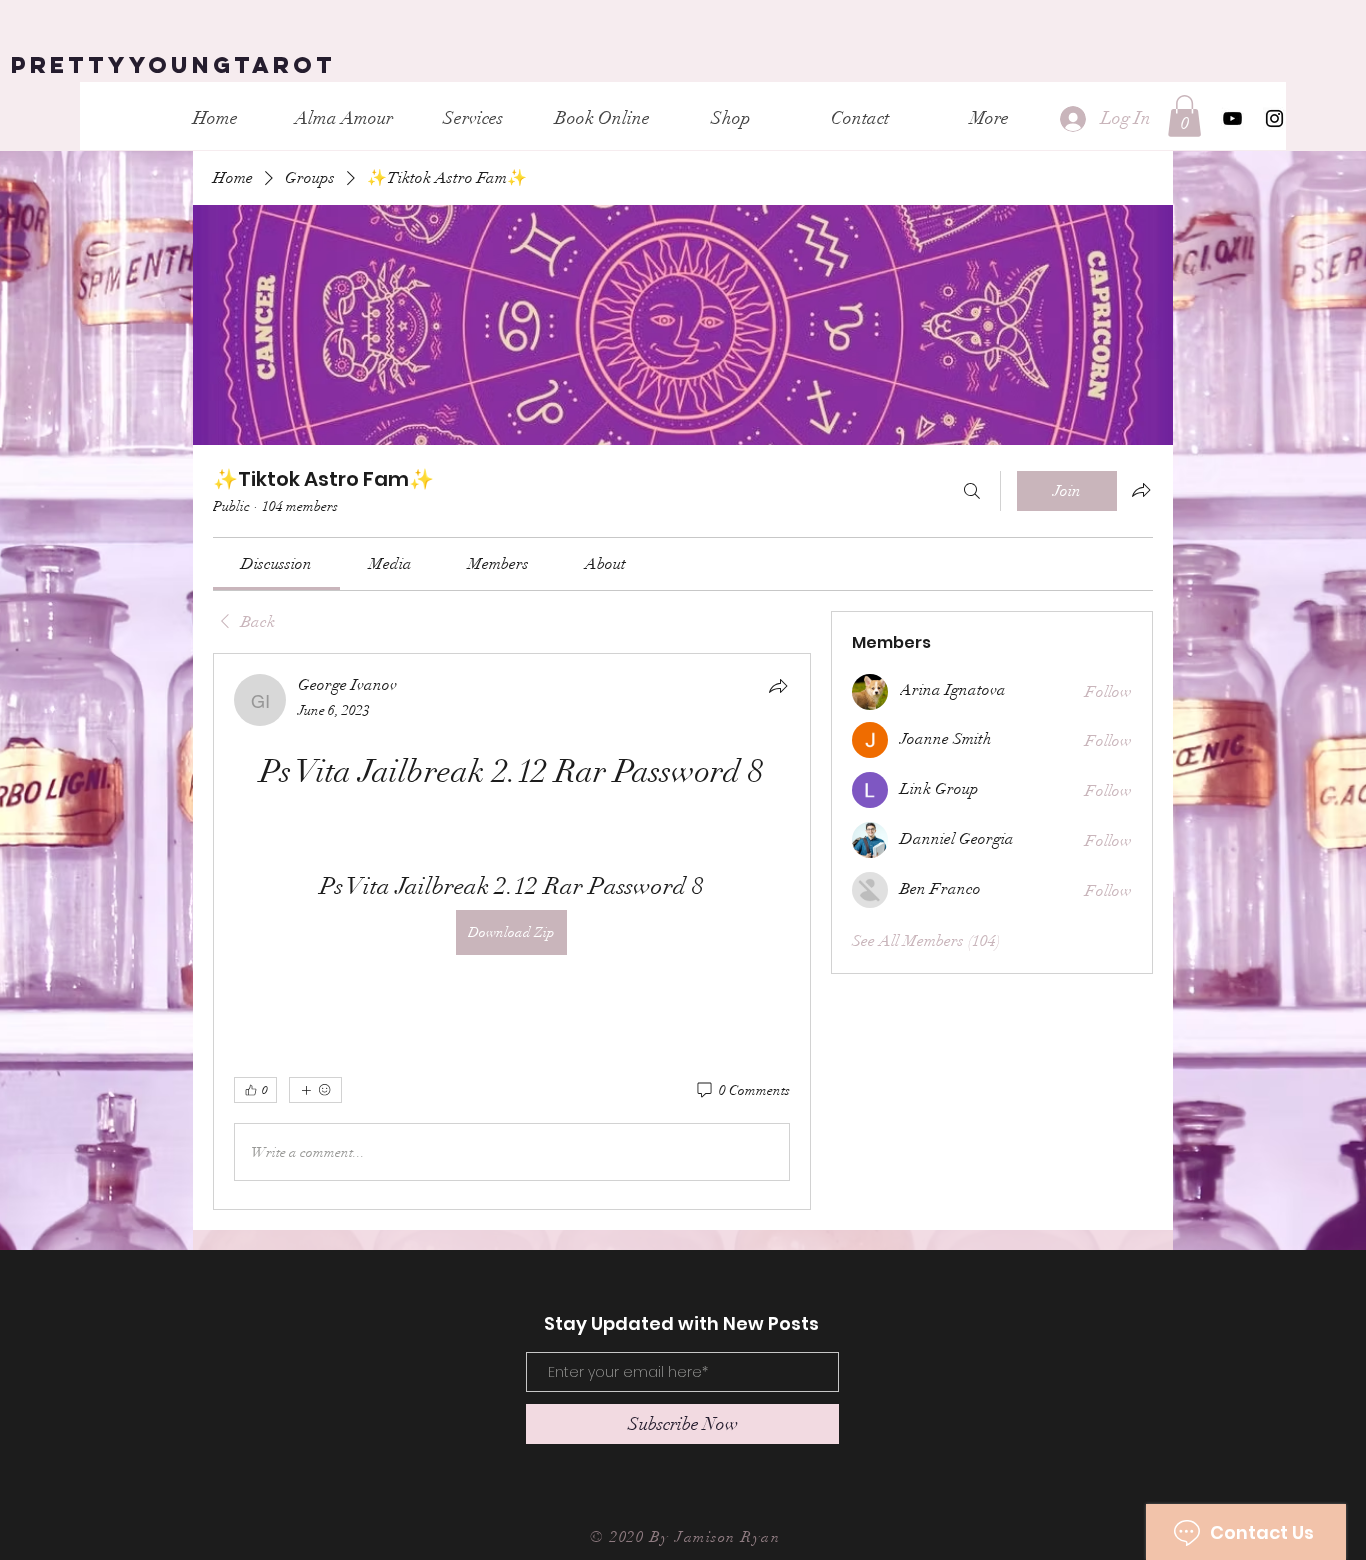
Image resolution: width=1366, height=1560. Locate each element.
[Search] (972, 491)
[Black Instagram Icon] (1274, 118)
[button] (1184, 116)
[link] (276, 564)
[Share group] (1141, 490)
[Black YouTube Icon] (1232, 118)
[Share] (778, 686)
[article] (512, 931)
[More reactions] (315, 1090)
